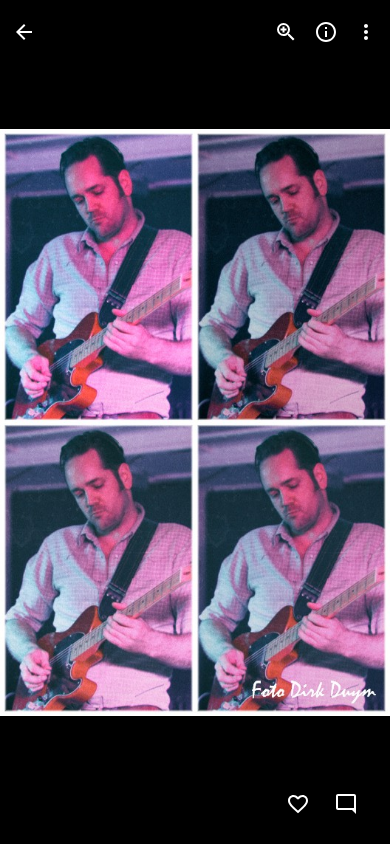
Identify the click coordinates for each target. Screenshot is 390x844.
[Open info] (326, 32)
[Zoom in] (286, 32)
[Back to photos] (24, 32)
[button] (56, 422)
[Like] (298, 804)
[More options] (366, 32)
